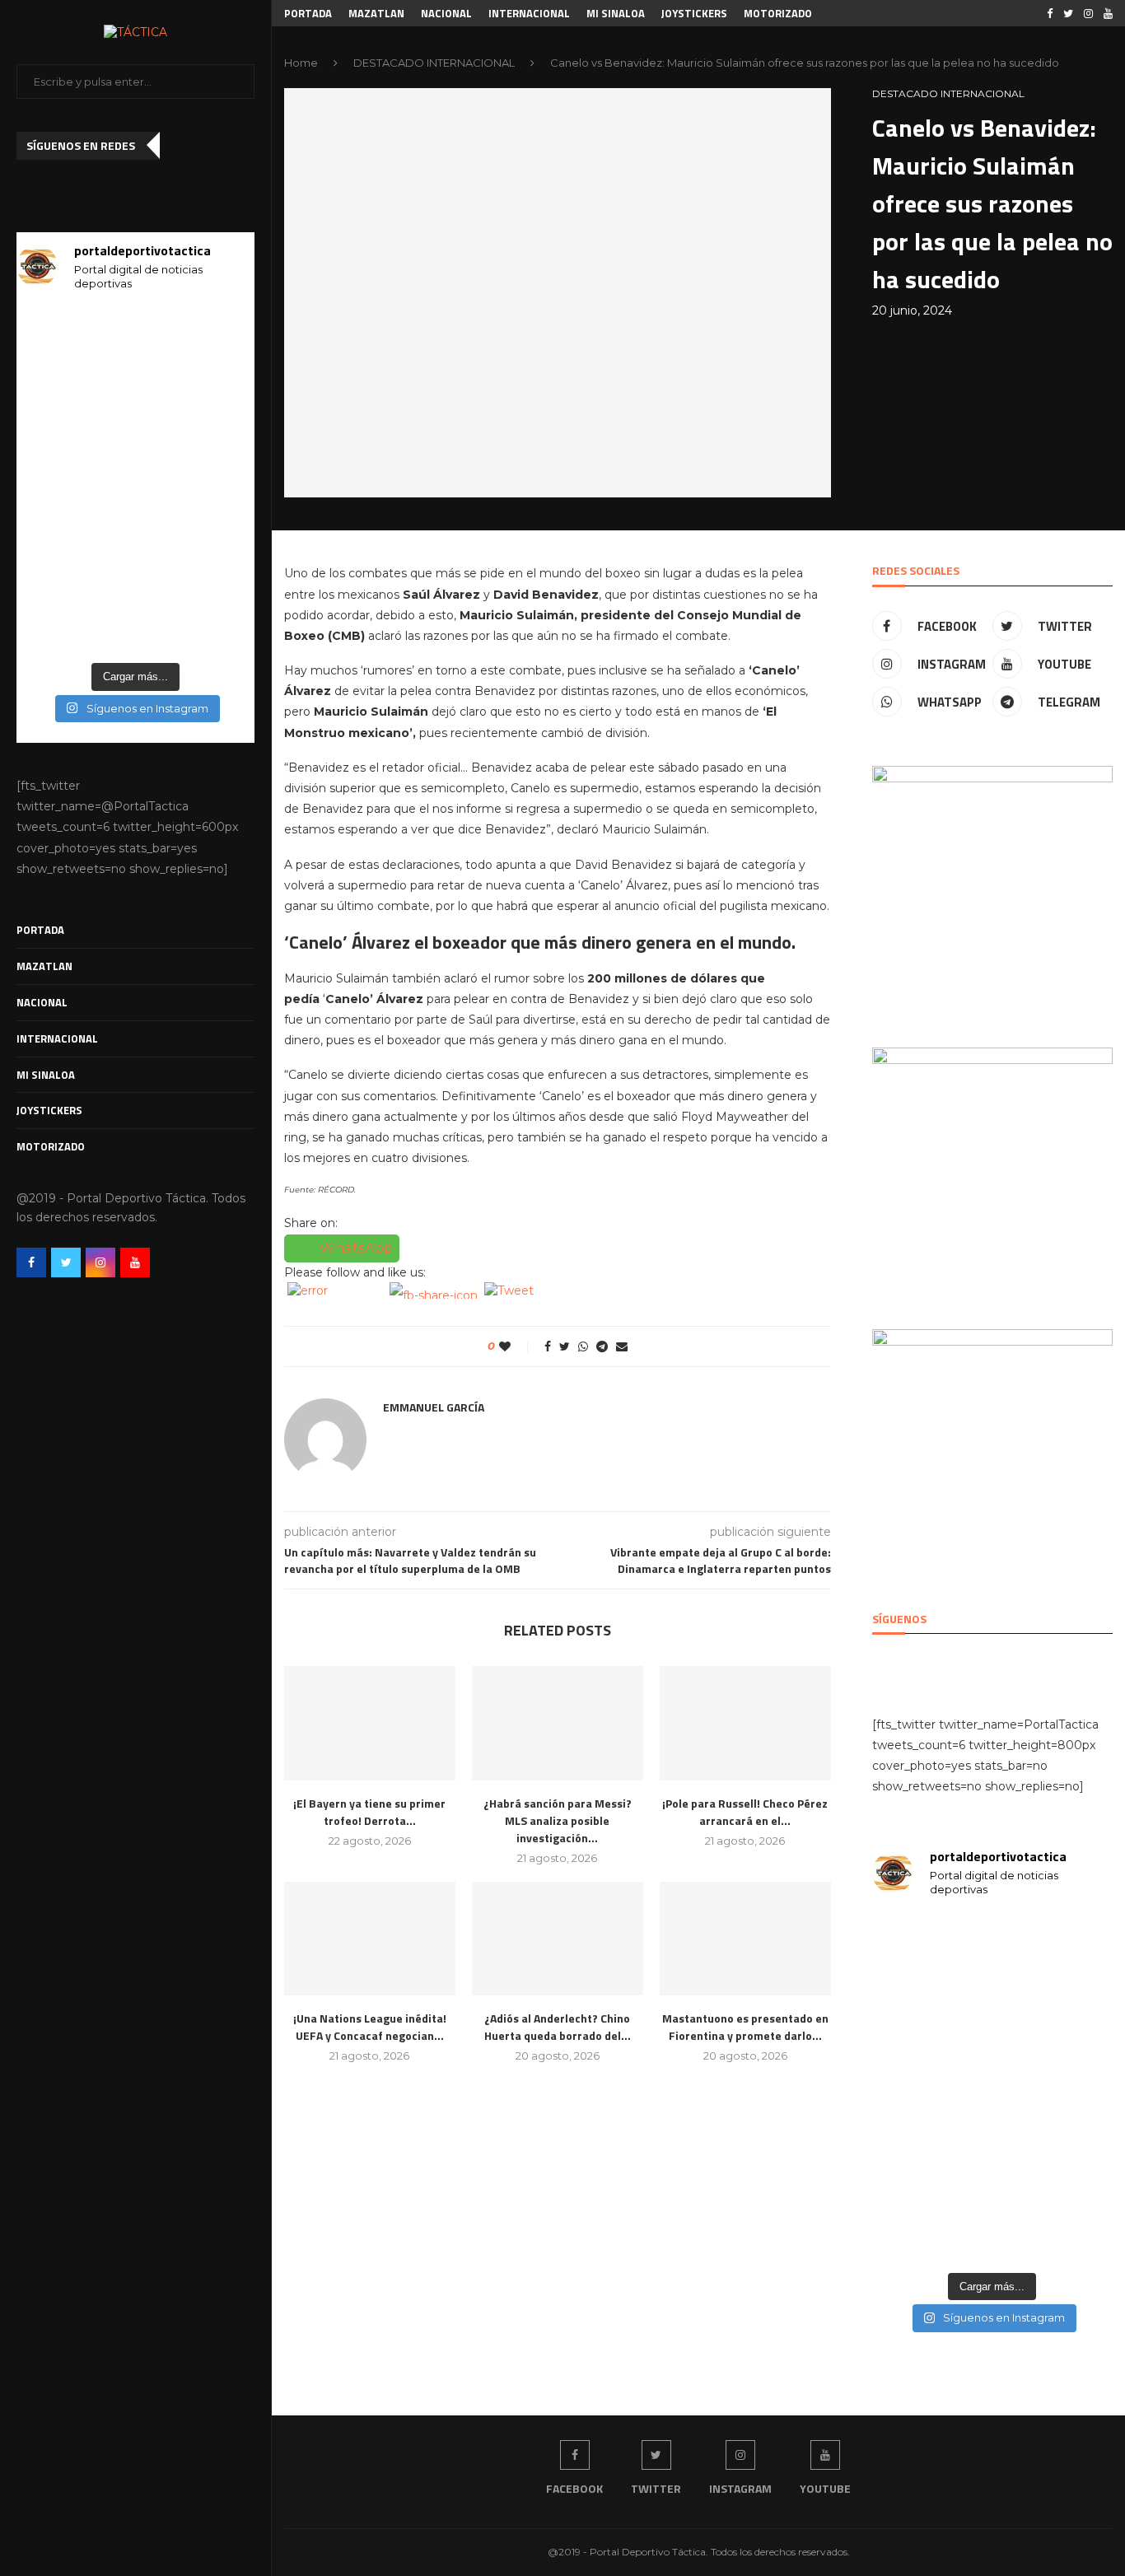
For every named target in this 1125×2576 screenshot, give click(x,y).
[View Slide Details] (992, 886)
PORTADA (40, 930)
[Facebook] (31, 1262)
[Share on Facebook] (548, 1346)
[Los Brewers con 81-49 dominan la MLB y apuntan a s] (217, 430)
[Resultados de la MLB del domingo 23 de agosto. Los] (54, 380)
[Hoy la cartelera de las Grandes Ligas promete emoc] (136, 430)
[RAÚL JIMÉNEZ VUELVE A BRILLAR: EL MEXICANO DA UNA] (54, 579)
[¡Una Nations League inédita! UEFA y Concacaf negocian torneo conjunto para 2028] (370, 1939)
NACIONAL (42, 1002)
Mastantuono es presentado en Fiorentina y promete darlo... (745, 2027)
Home (301, 63)
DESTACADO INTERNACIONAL (434, 63)
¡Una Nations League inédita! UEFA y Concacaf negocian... (370, 2027)
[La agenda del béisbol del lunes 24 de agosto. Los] (136, 331)
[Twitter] (66, 1262)
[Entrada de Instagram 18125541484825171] (54, 430)
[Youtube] (135, 1262)
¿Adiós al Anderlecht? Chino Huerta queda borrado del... (558, 2027)
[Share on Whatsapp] (583, 1346)
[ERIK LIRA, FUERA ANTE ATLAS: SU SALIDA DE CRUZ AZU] (136, 529)
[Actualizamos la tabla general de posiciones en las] (217, 331)
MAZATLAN (44, 966)
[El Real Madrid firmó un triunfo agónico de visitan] (136, 479)
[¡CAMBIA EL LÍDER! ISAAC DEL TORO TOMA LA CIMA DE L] (217, 529)
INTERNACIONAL (57, 1038)
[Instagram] (100, 1262)
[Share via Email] (622, 1346)
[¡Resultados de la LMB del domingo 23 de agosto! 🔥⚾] (54, 331)
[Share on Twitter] (565, 1346)
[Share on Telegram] (602, 1346)
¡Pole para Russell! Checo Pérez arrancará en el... (745, 1812)
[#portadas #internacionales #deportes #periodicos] (217, 380)
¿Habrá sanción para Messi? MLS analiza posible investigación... (558, 1820)
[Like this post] (516, 1346)
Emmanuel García (434, 1407)
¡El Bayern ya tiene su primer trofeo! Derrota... (369, 1812)
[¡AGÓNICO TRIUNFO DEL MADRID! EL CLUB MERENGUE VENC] (217, 479)
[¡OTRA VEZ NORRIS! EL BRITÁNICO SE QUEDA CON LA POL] (136, 628)
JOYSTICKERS (49, 1110)
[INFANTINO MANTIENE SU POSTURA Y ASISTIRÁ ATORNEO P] (217, 579)
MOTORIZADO (51, 1146)
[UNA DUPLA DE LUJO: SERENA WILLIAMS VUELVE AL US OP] (136, 579)
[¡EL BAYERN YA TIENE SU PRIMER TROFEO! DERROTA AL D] (54, 529)
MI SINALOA (46, 1075)
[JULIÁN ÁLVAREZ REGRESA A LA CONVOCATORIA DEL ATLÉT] (54, 628)
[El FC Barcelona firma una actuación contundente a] (136, 380)
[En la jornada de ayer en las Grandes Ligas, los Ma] (54, 479)
